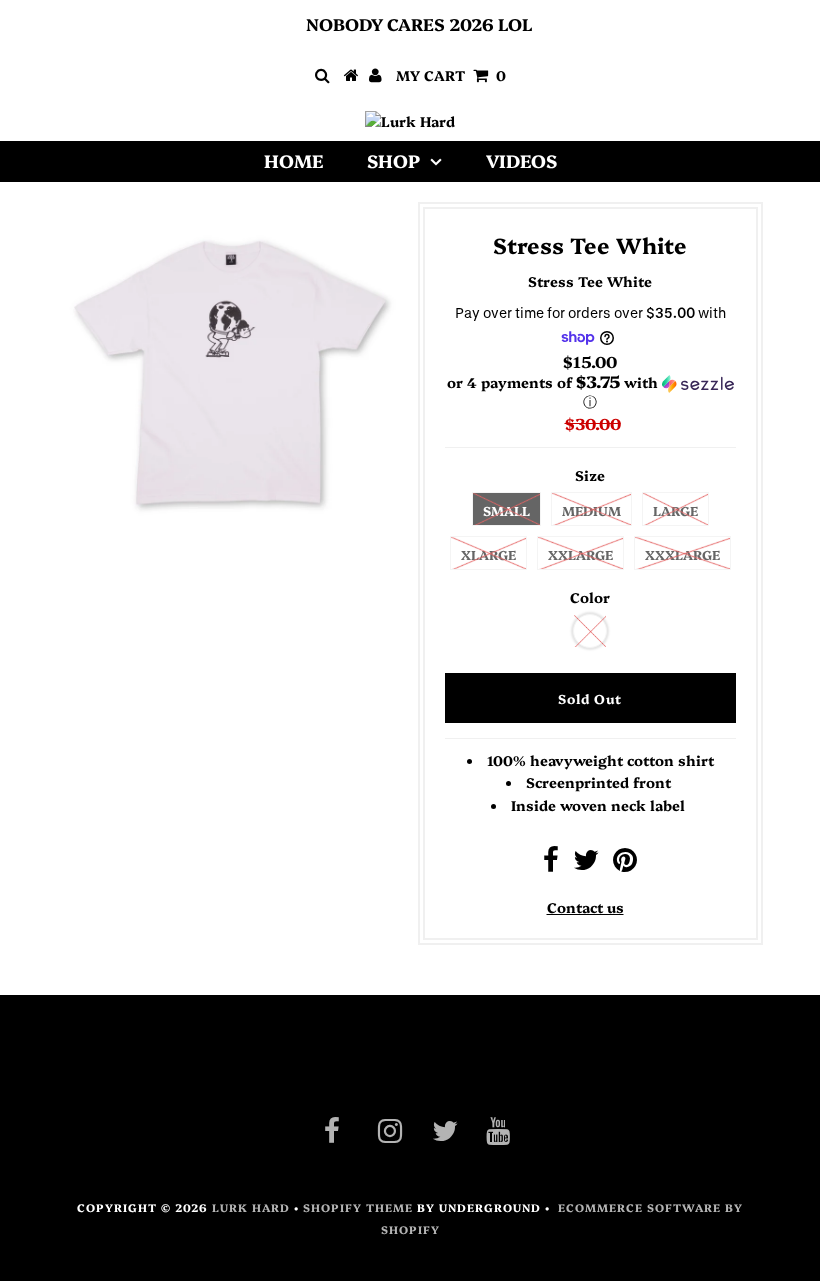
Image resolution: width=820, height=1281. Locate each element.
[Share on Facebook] (551, 864)
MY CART (451, 75)
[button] (590, 392)
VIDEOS (521, 160)
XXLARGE (580, 554)
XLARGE (488, 554)
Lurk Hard (251, 1207)
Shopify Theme (358, 1207)
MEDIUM (591, 510)
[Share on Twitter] (586, 864)
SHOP (393, 160)
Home (293, 160)
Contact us (585, 907)
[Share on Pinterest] (625, 864)
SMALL (506, 510)
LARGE (675, 510)
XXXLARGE (682, 554)
